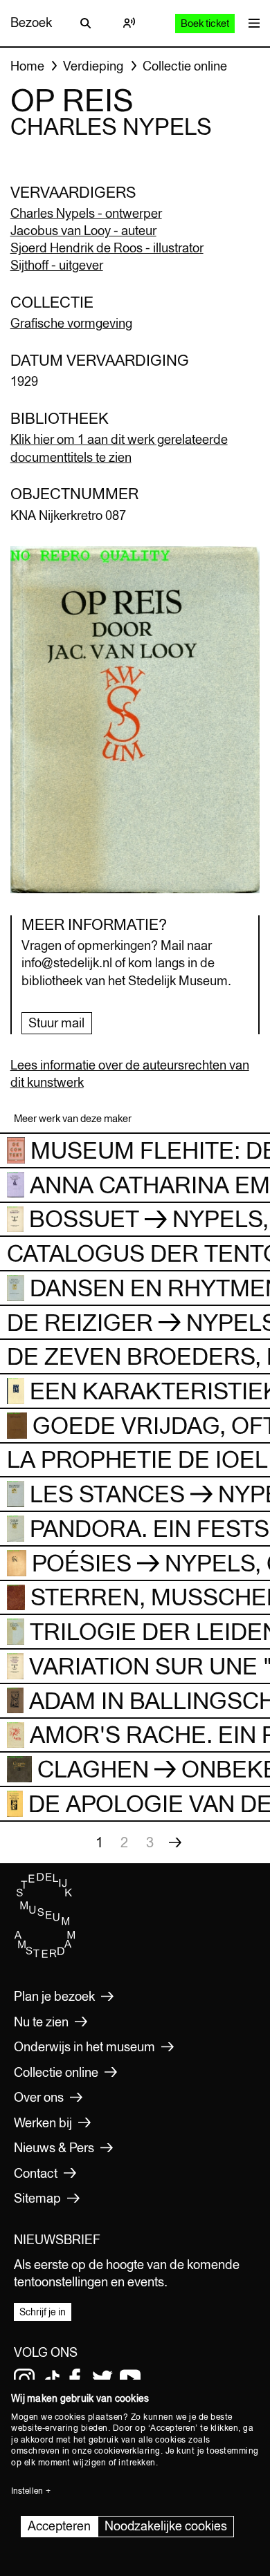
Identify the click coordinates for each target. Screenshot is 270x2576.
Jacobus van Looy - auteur (83, 231)
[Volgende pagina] (175, 1842)
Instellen (27, 2491)
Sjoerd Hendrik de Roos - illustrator (107, 248)
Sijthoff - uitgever (57, 265)
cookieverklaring (127, 2451)
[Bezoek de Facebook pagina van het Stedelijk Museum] (75, 2379)
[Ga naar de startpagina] (45, 1954)
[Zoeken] (86, 23)
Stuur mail (56, 1023)
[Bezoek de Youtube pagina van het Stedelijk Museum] (130, 2379)
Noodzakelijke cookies (166, 2526)
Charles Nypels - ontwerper (86, 213)
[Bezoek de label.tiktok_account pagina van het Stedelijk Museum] (52, 2379)
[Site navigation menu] (251, 23)
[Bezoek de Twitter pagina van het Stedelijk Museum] (102, 2379)
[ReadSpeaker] (129, 23)
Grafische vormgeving (71, 323)
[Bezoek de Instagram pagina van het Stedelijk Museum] (24, 2379)
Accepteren (59, 2526)
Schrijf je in (43, 2312)
